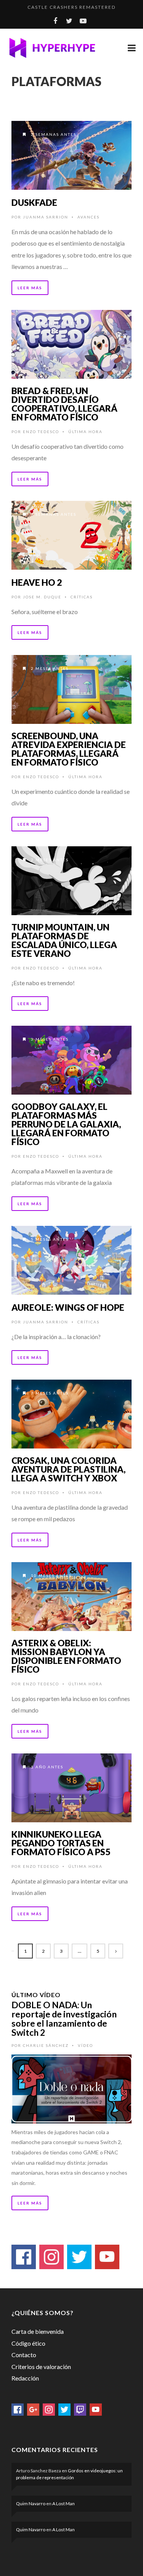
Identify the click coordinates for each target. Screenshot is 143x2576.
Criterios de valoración (41, 2367)
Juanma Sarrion (46, 217)
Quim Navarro (31, 2503)
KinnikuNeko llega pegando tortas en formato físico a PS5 (61, 1843)
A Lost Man (63, 2503)
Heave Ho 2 (37, 582)
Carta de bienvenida (38, 2331)
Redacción (25, 2378)
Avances (88, 217)
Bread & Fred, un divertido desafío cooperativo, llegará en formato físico (64, 404)
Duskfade (34, 202)
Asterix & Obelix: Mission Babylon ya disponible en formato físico (66, 1656)
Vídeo (85, 2045)
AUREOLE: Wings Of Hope (68, 1307)
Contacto (24, 2355)
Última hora (85, 432)
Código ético (28, 2343)
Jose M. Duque (42, 597)
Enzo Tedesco (41, 432)
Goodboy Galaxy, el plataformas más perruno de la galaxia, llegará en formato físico (66, 1124)
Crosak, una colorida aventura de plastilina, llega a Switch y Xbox (68, 1469)
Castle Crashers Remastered (71, 7)
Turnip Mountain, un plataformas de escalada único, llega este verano (64, 940)
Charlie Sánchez (46, 2045)
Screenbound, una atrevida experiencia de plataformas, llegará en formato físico (69, 749)
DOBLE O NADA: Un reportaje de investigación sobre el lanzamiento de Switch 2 (64, 2019)
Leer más (30, 288)
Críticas (82, 597)
